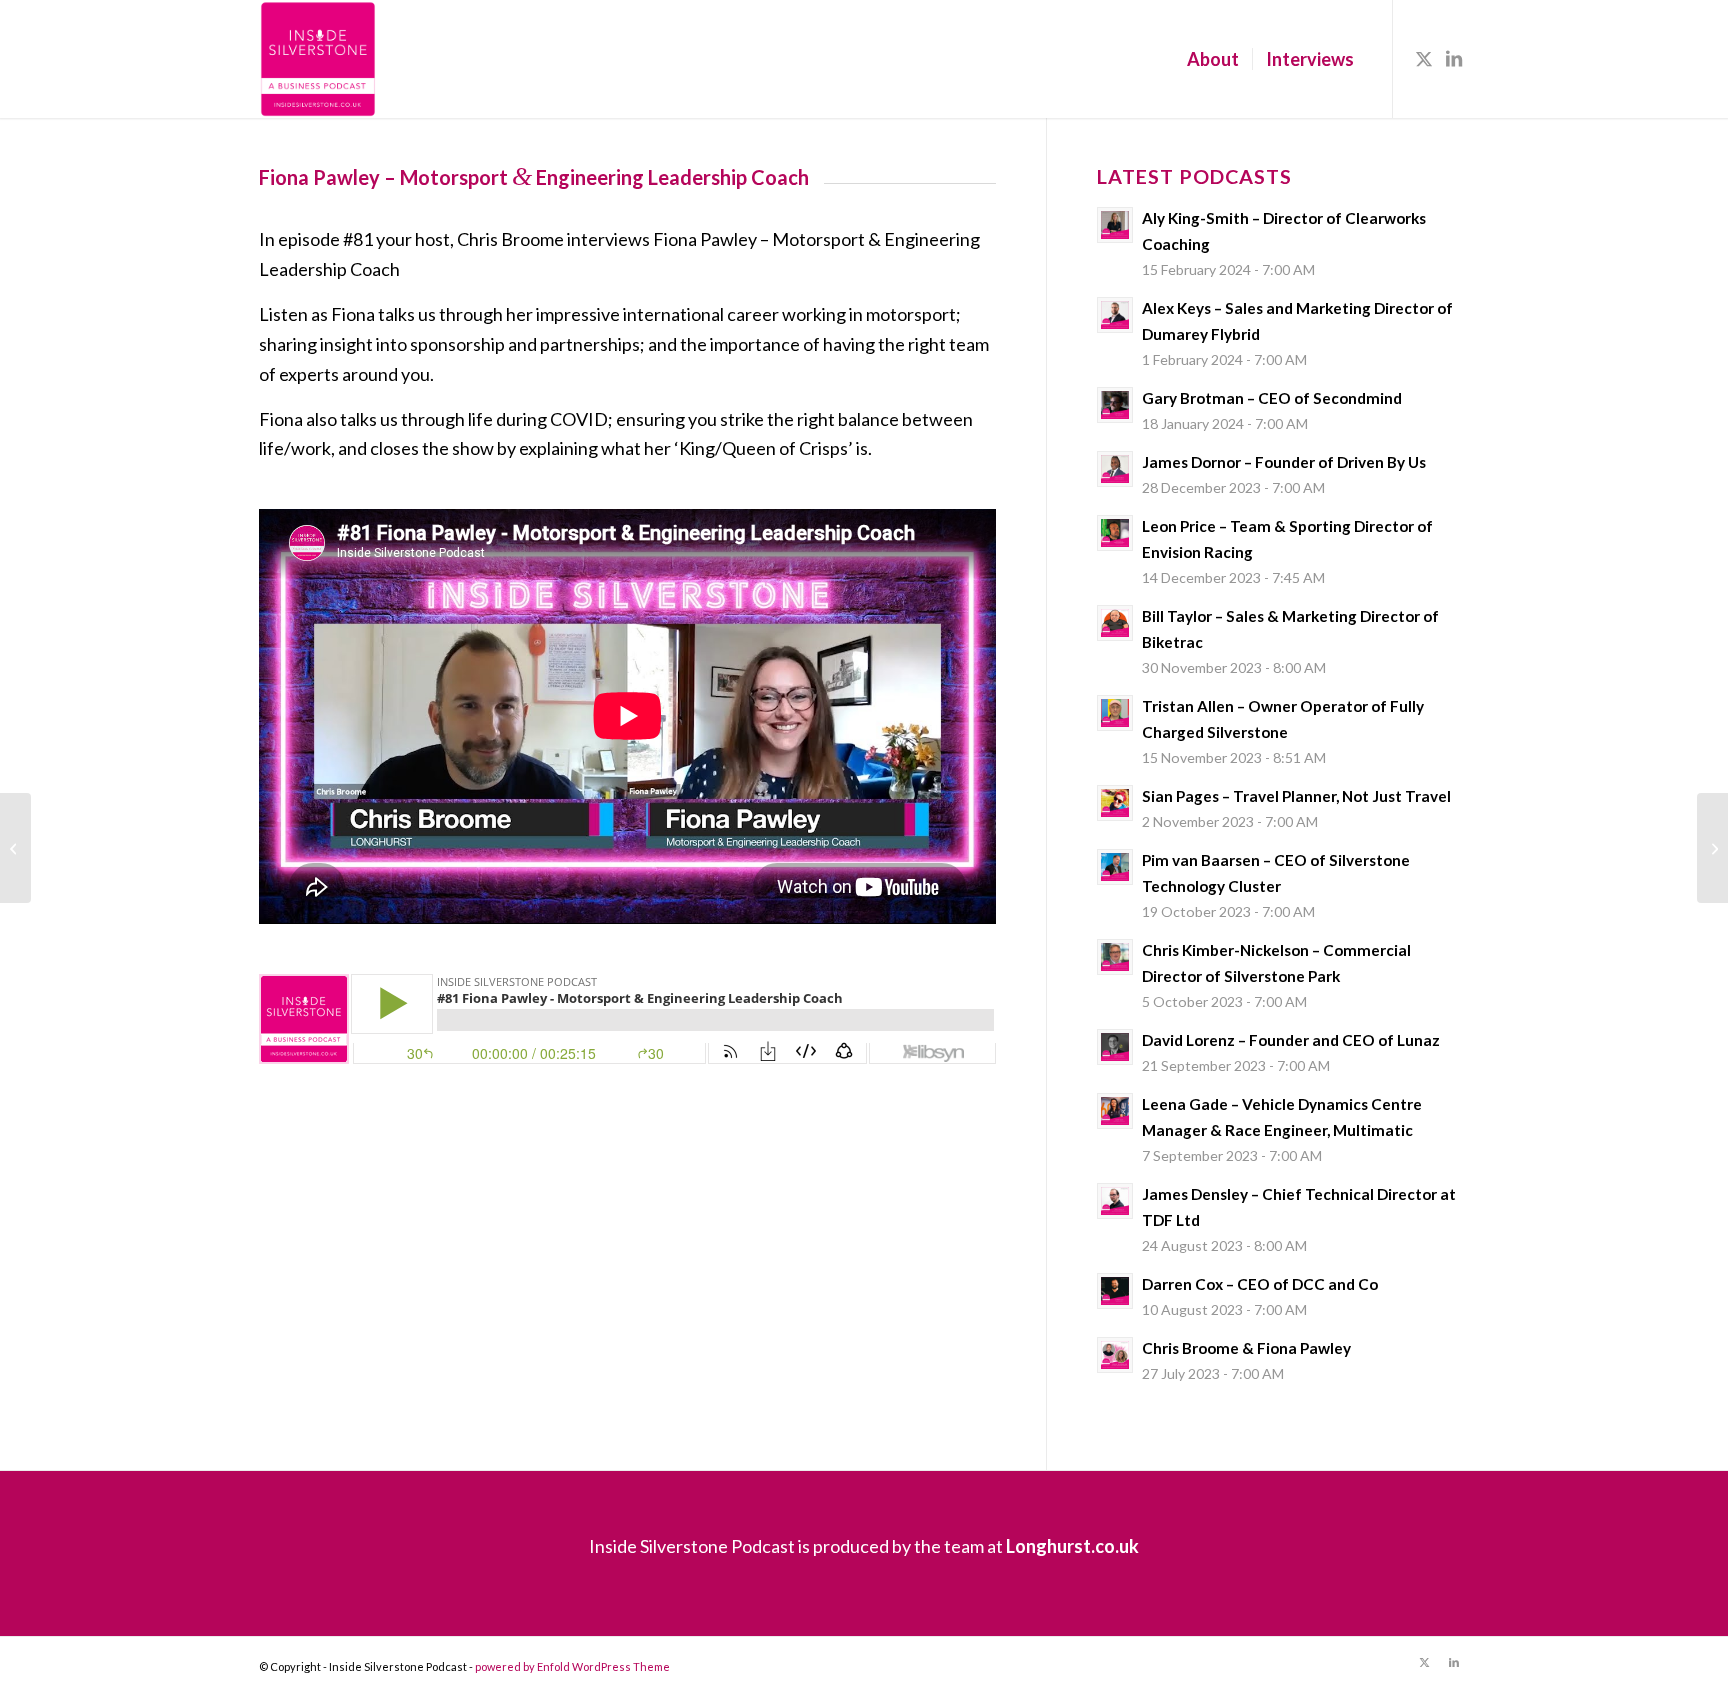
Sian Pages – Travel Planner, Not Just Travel (1296, 796)
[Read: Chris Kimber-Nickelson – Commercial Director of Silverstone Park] (1115, 957)
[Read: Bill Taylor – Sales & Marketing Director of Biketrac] (1115, 623)
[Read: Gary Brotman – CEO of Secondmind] (1115, 405)
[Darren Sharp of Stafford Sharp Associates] (15, 848)
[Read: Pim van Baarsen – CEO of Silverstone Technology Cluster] (1115, 867)
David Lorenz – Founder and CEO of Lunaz (1291, 1040)
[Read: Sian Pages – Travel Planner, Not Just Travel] (1115, 803)
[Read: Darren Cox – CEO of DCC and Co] (1115, 1291)
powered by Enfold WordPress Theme (572, 1666)
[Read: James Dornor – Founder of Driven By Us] (1115, 469)
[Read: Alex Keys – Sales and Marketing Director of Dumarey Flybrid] (1115, 315)
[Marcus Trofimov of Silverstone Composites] (1712, 848)
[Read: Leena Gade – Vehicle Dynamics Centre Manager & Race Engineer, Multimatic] (1115, 1111)
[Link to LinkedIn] (1454, 58)
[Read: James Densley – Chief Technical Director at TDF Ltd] (1115, 1201)
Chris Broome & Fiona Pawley (1246, 1348)
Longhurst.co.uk (1072, 1546)
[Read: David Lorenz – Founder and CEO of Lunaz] (1115, 1047)
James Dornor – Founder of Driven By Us (1284, 462)
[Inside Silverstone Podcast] (318, 59)
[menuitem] (1213, 59)
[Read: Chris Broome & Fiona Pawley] (1115, 1355)
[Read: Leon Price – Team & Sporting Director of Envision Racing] (1115, 533)
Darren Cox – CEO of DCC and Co (1260, 1284)
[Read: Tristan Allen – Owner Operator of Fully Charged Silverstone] (1115, 713)
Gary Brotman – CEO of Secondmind (1272, 398)
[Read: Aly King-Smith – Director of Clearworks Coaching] (1115, 225)
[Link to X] (1424, 58)
